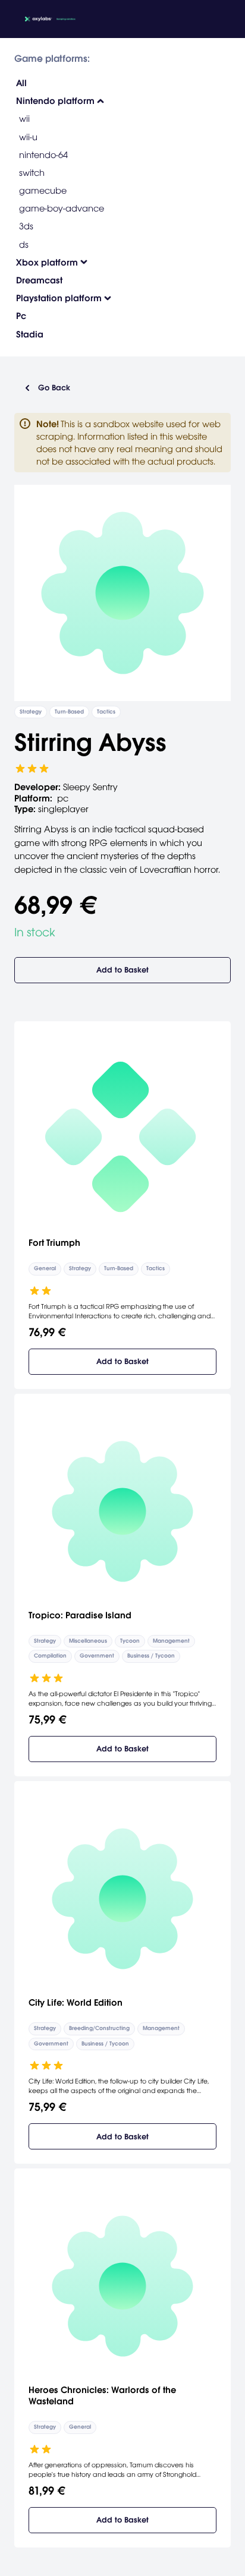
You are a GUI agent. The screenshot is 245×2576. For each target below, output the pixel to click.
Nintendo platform (55, 101)
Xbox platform (47, 262)
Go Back (54, 388)
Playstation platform (59, 298)
